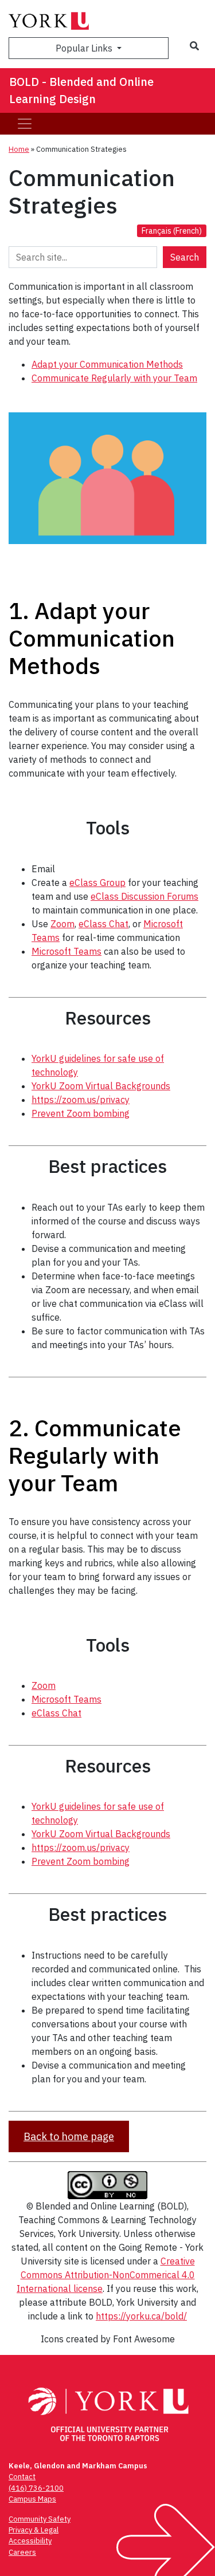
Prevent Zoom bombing (81, 1113)
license (88, 2289)
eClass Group (97, 883)
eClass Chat (103, 924)
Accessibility (30, 2541)
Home (19, 149)
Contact (22, 2477)
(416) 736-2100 (36, 2488)
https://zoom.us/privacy (81, 1100)
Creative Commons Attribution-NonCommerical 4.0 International (106, 2275)
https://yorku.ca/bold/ (141, 2316)
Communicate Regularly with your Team (114, 378)
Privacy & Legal (34, 2530)
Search (185, 257)
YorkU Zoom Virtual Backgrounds (101, 1086)
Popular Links (85, 48)
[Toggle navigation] (25, 124)
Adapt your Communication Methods (107, 364)
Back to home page (69, 2136)
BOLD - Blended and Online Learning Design (81, 90)
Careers (22, 2552)
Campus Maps (32, 2499)
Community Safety (40, 2519)
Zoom (62, 924)
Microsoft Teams (67, 951)
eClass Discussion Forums (144, 896)
